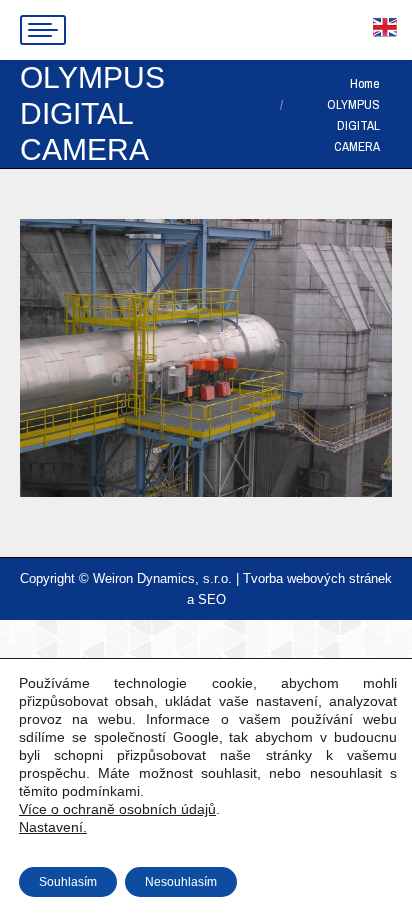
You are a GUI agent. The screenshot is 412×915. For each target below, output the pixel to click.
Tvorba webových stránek (317, 578)
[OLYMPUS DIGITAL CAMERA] (206, 358)
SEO (212, 599)
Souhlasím (68, 882)
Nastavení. (53, 827)
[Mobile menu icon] (43, 30)
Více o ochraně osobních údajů (117, 809)
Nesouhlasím (181, 882)
